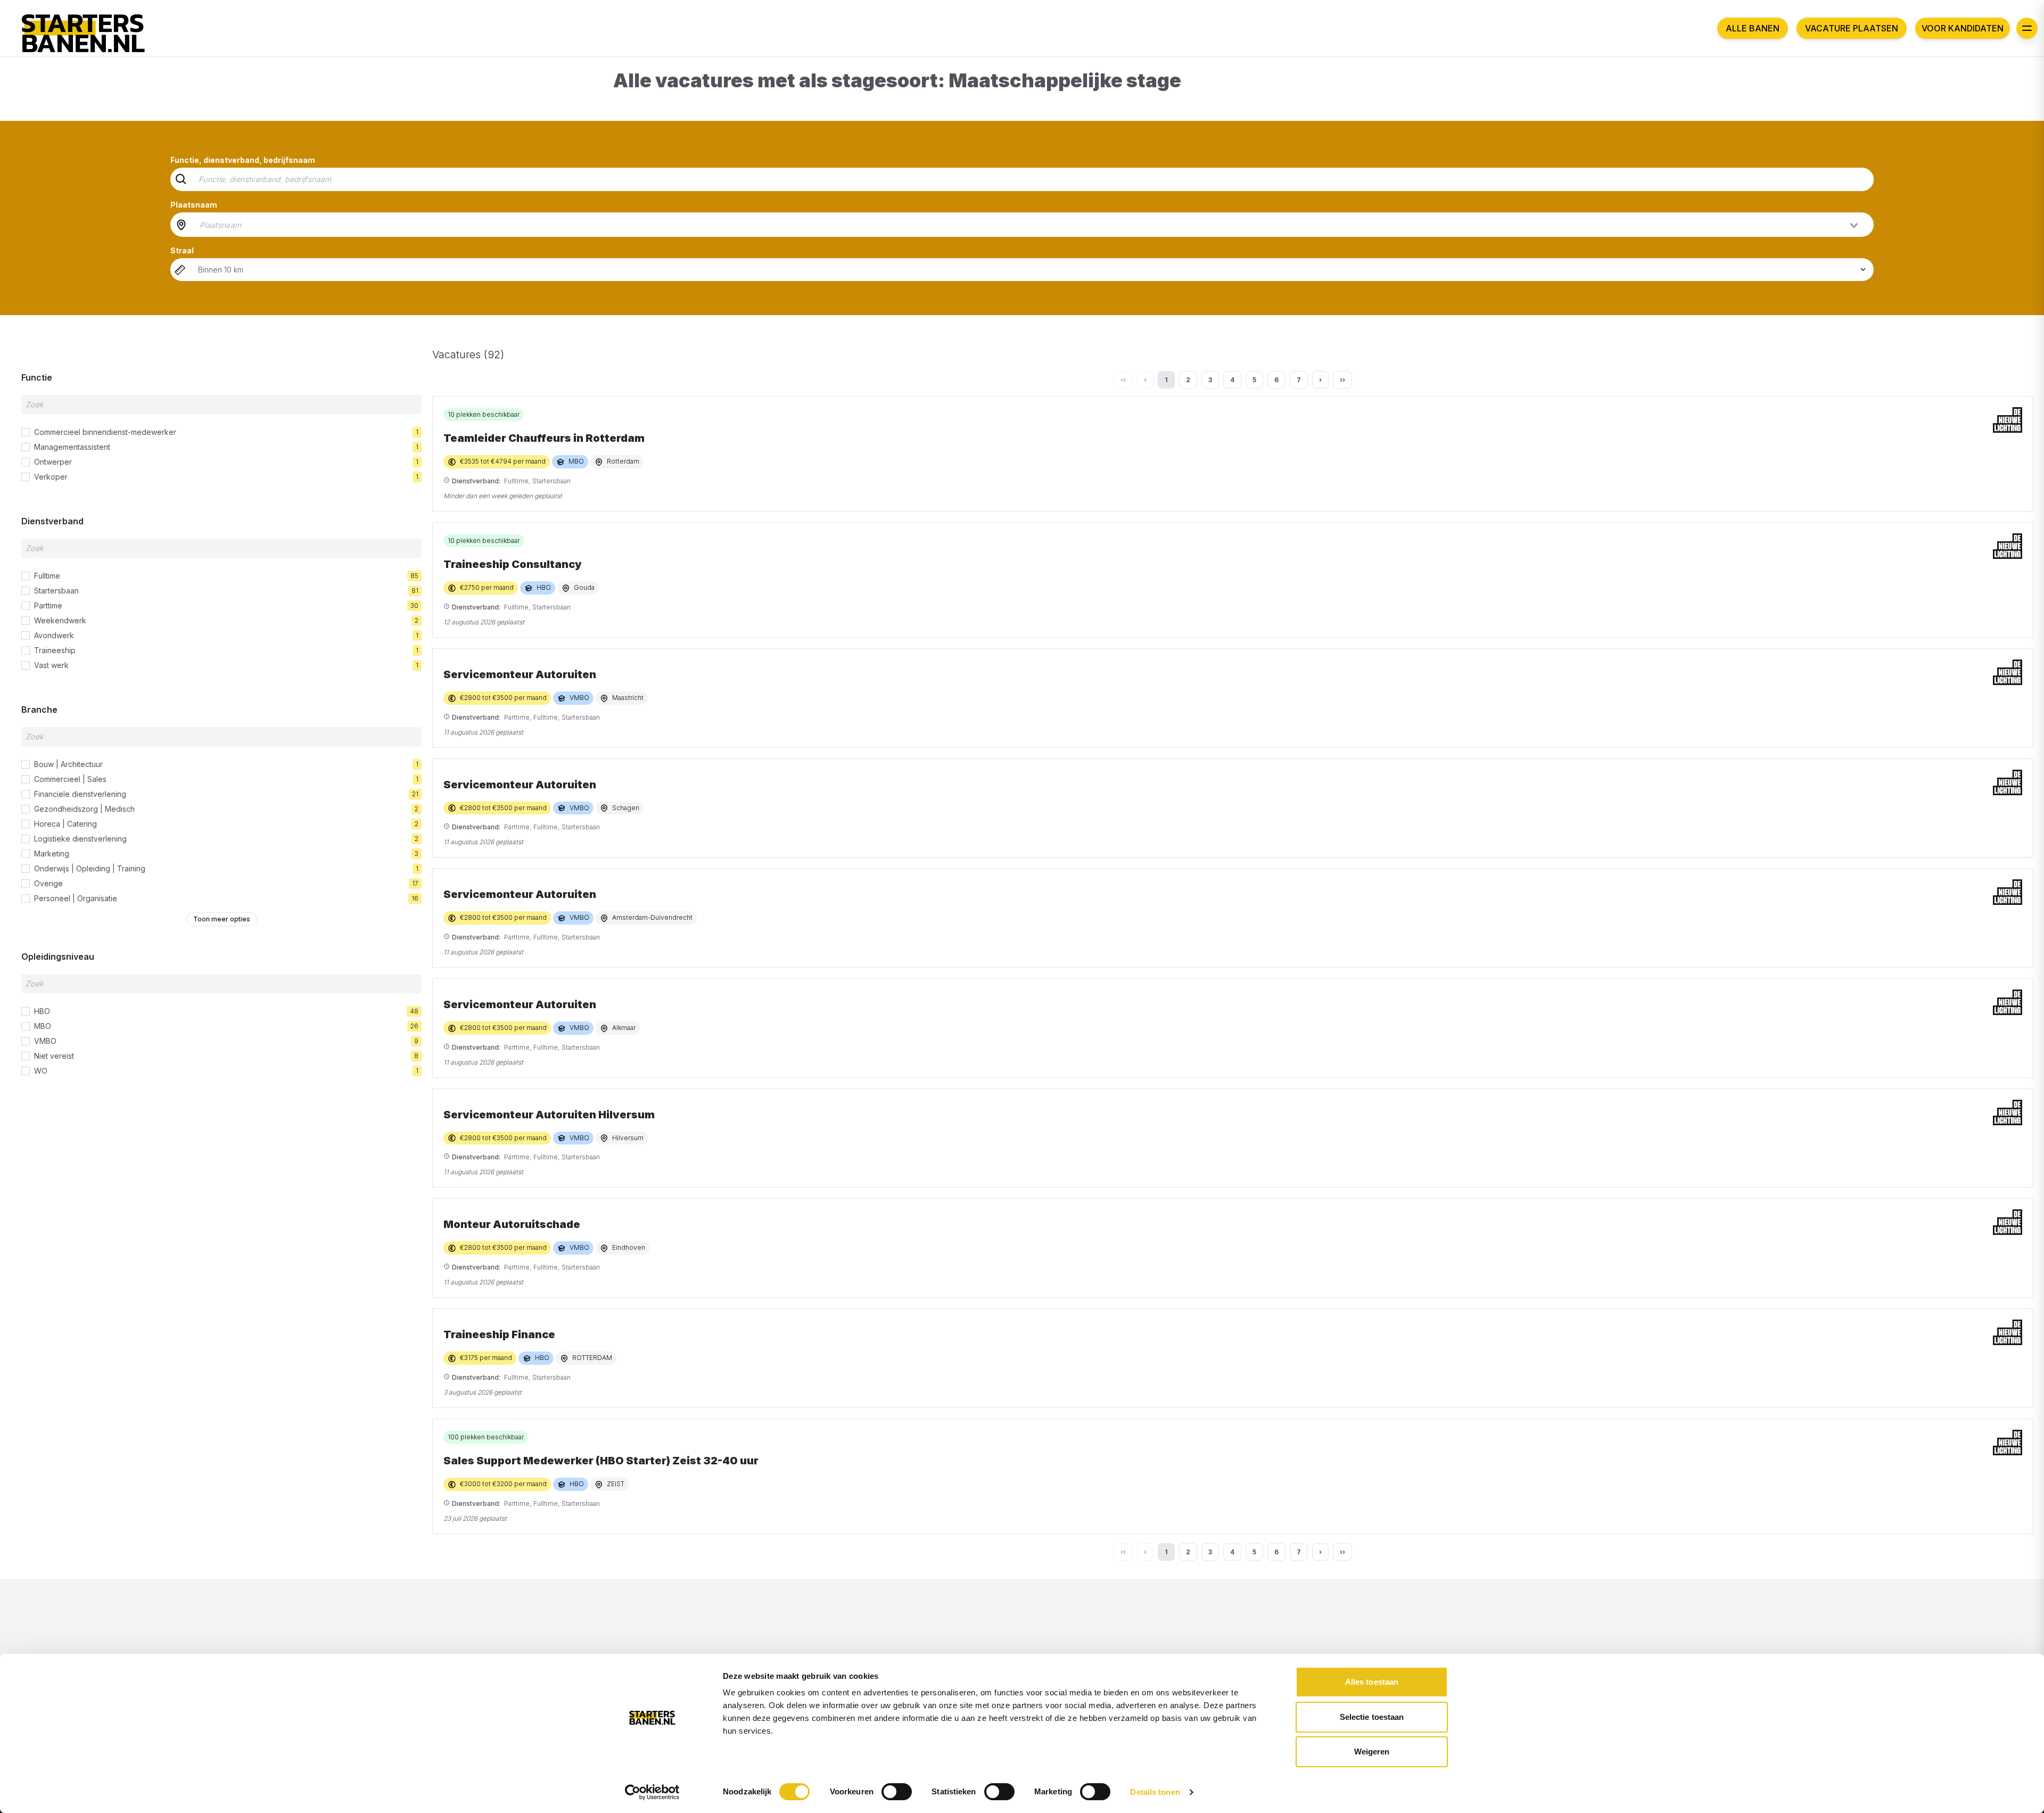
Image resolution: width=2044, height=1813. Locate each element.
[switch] (897, 1792)
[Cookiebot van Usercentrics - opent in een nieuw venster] (652, 1792)
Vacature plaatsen (1852, 28)
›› (1342, 380)
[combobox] (1030, 225)
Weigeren (1372, 1752)
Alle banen (1753, 28)
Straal (182, 250)
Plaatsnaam (194, 205)
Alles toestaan (1372, 1682)
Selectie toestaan (1372, 1717)
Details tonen (1155, 1792)
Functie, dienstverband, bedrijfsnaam (243, 160)
